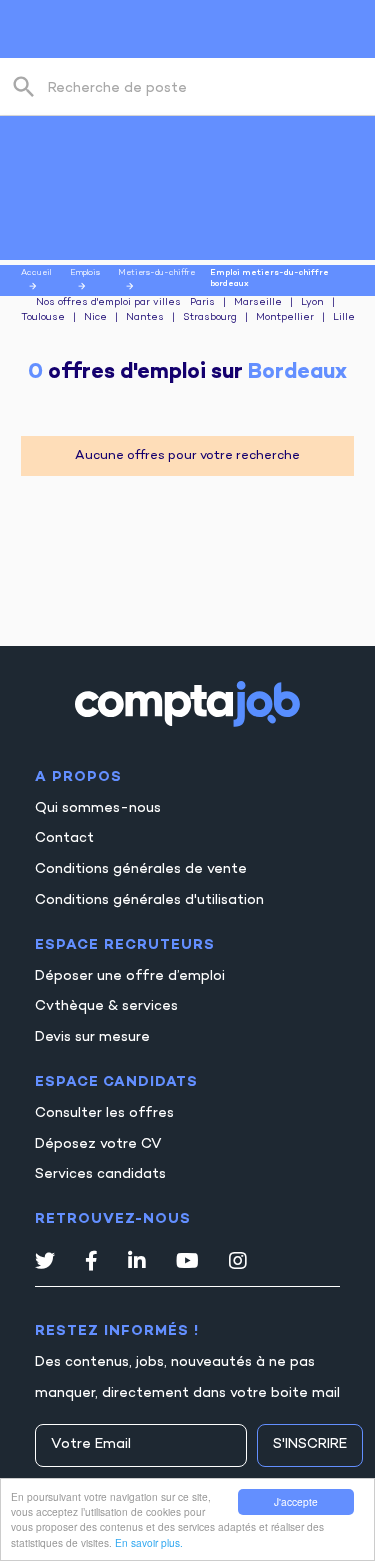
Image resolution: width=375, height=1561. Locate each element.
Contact (64, 838)
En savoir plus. (149, 1542)
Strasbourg (210, 318)
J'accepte (296, 1501)
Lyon (312, 303)
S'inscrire (310, 1444)
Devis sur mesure (92, 1037)
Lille (344, 318)
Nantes (145, 318)
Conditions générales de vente (141, 869)
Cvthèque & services (106, 1006)
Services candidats (100, 1174)
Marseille (258, 303)
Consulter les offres (104, 1113)
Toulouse (43, 318)
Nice (95, 318)
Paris (202, 303)
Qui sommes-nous (98, 808)
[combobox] (196, 87)
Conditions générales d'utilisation (149, 900)
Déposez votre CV (98, 1144)
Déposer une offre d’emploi (130, 976)
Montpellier (285, 318)
